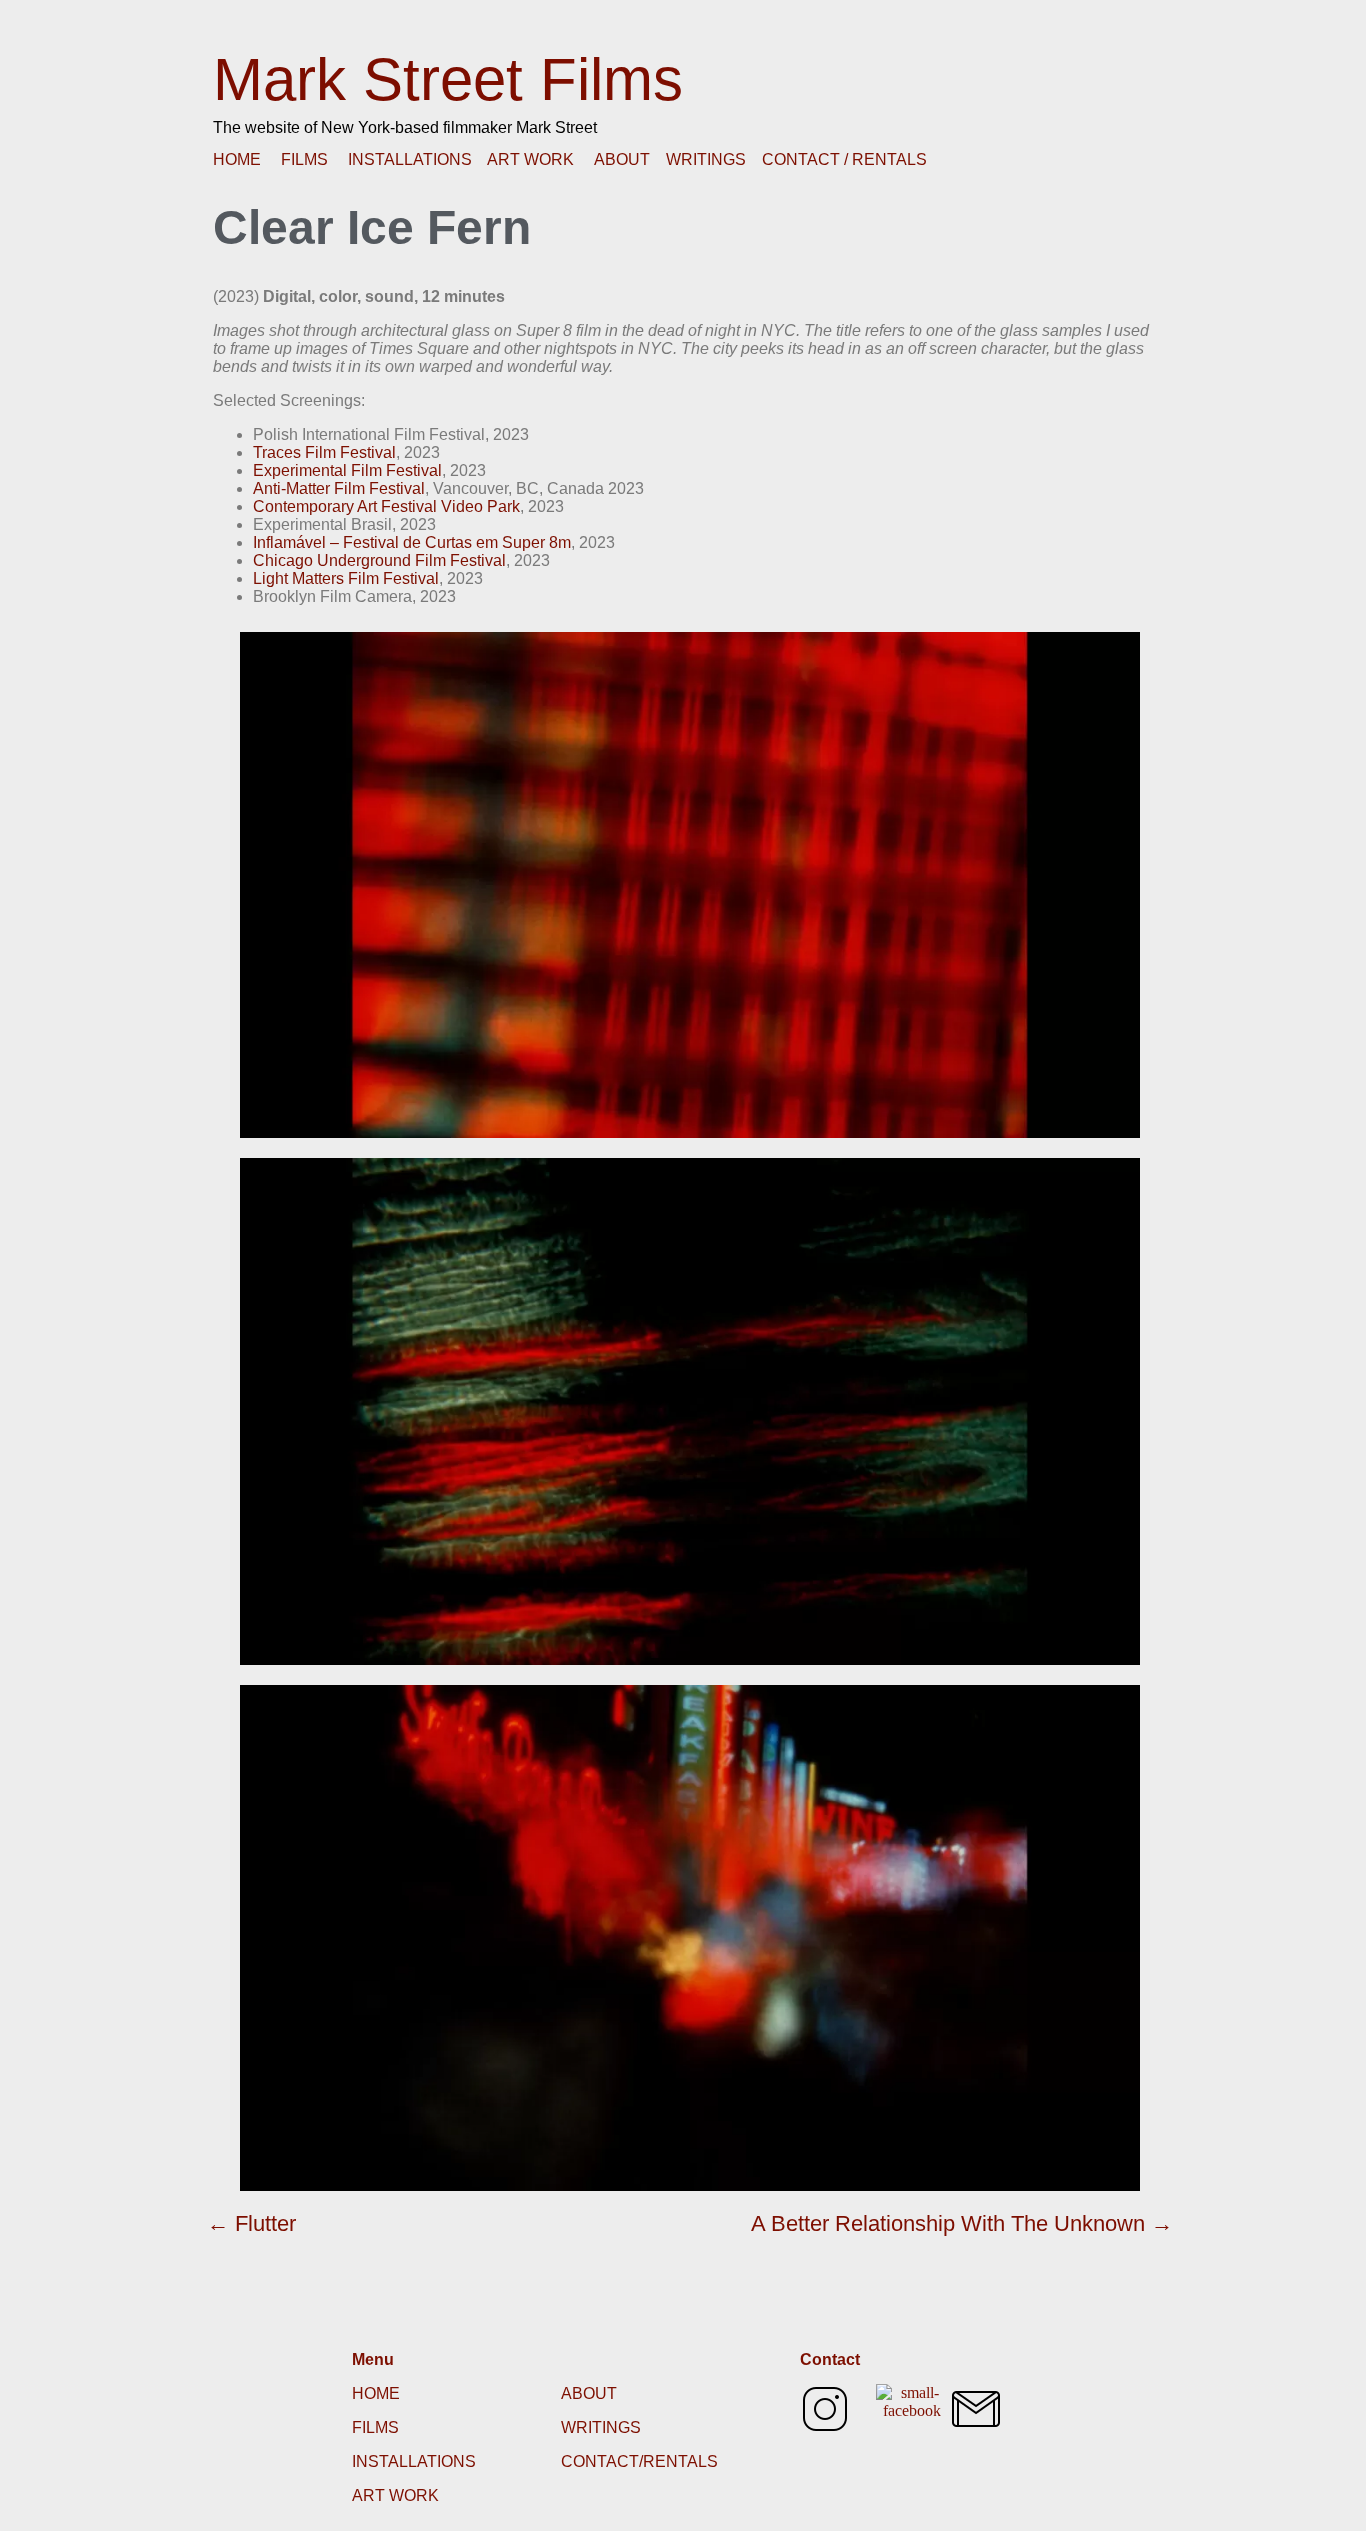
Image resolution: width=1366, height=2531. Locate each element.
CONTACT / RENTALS (844, 159)
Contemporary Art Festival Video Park (386, 506)
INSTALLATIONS (410, 159)
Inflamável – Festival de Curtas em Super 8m (412, 542)
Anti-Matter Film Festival (339, 488)
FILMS (304, 159)
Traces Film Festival (324, 452)
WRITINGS (706, 159)
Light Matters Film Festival (346, 578)
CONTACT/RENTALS (639, 2461)
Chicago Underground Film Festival (379, 560)
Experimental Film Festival (347, 470)
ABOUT (622, 159)
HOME (237, 159)
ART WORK (530, 159)
